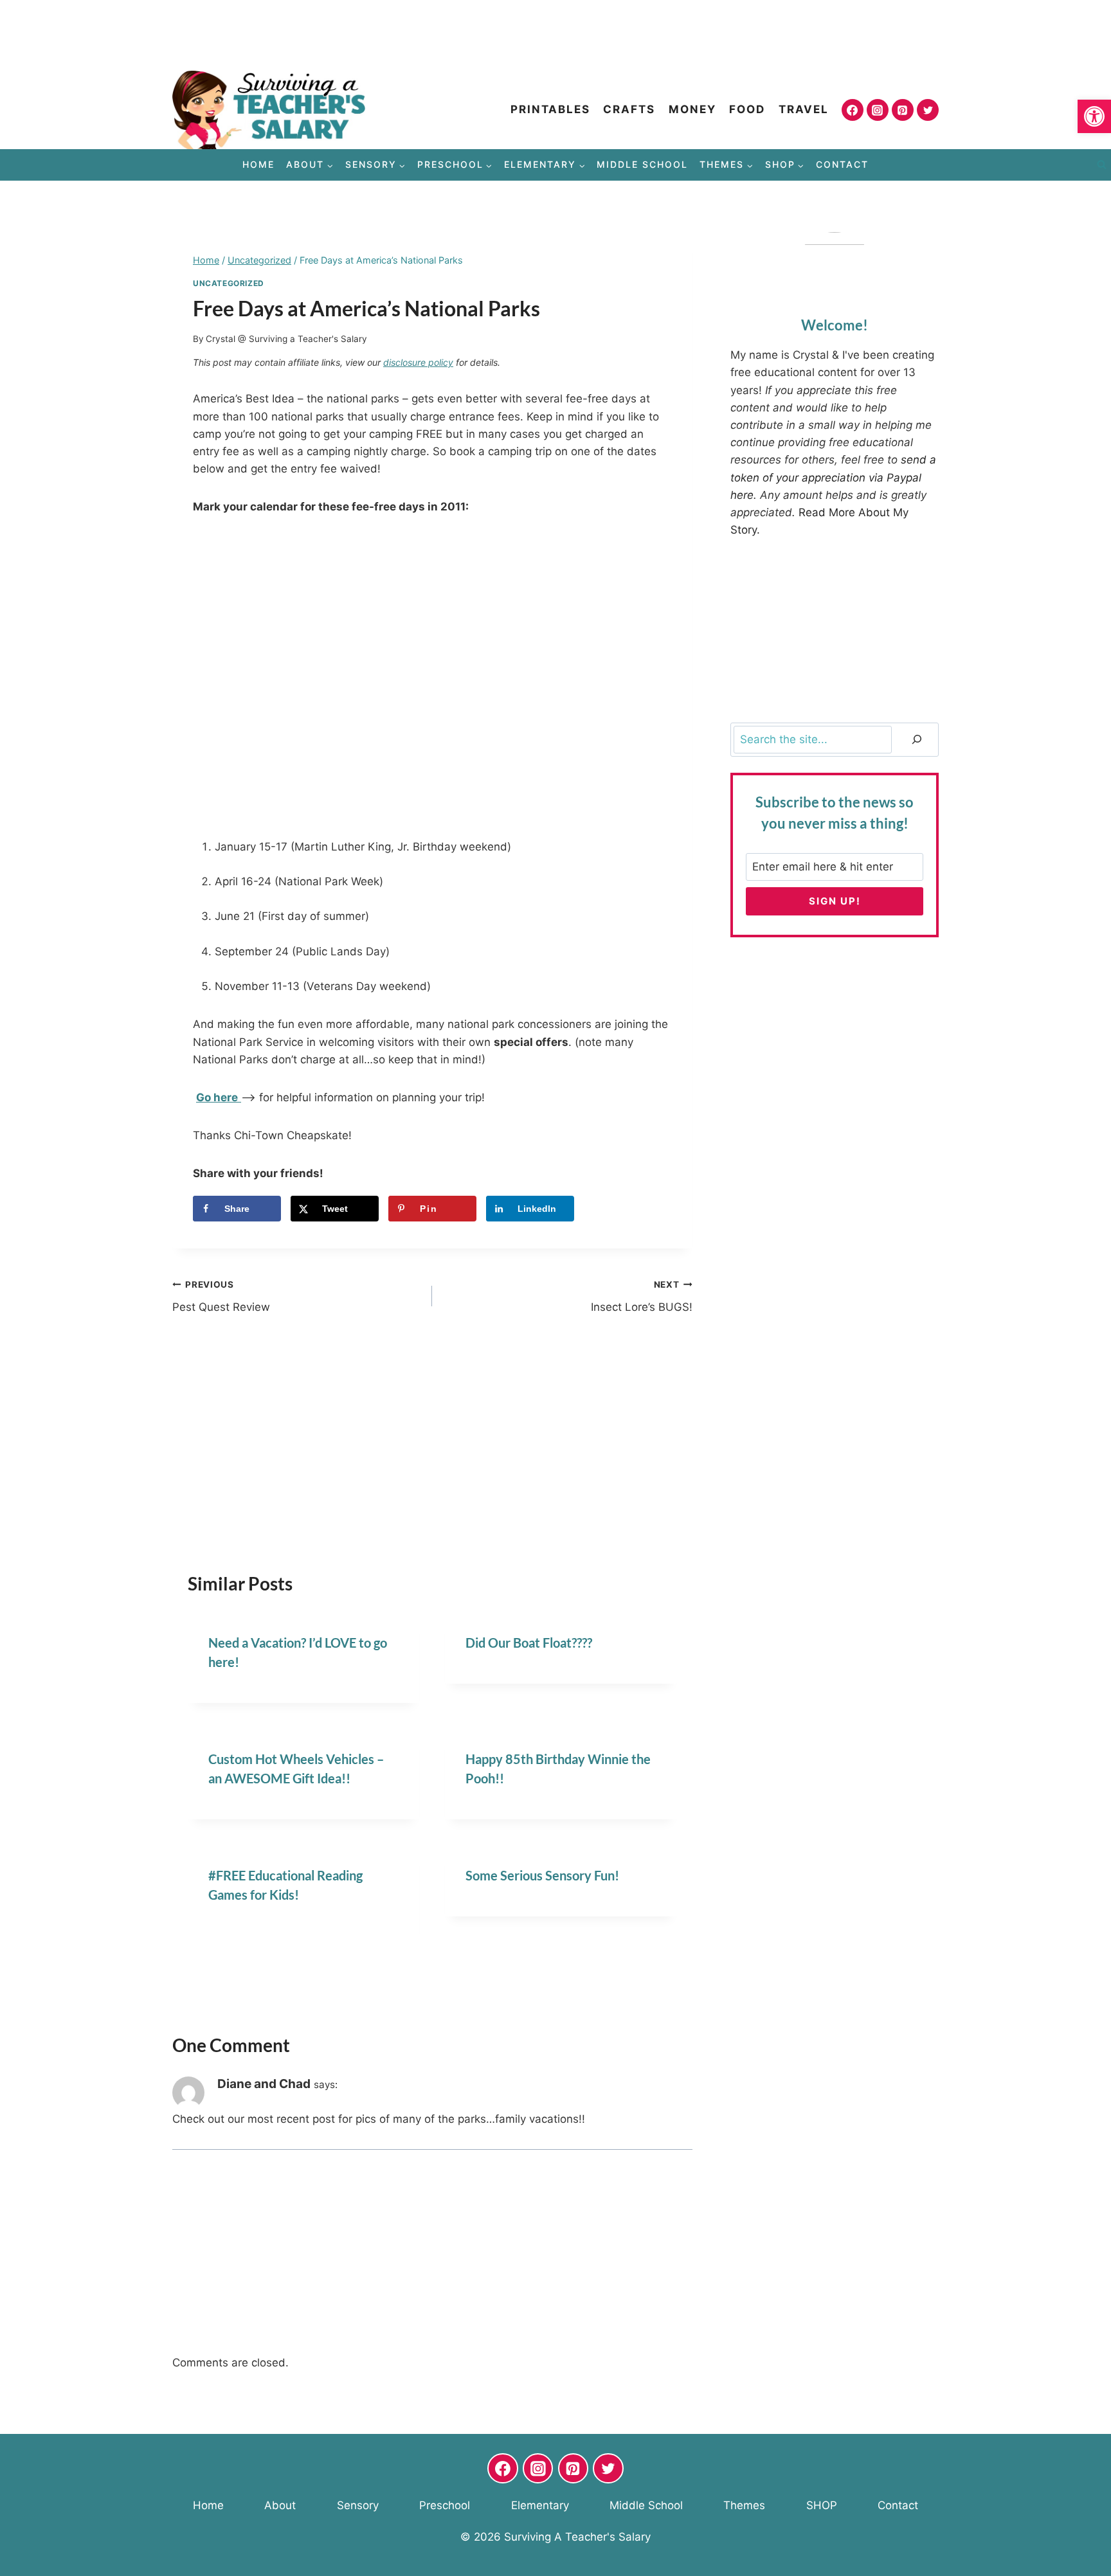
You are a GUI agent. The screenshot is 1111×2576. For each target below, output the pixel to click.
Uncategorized (229, 283)
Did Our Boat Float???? (529, 1643)
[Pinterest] (903, 110)
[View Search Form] (1101, 165)
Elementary (540, 2505)
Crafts (629, 109)
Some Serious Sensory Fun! (542, 1875)
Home (258, 164)
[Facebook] (853, 110)
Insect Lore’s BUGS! (641, 1296)
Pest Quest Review (221, 1296)
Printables (550, 109)
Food (747, 109)
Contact (842, 164)
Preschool (445, 2505)
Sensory (358, 2505)
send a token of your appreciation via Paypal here (833, 477)
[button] (1094, 116)
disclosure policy (418, 362)
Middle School (642, 164)
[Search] (917, 740)
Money (692, 109)
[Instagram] (878, 110)
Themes (744, 2505)
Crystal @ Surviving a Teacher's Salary (286, 339)
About (280, 2505)
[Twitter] (928, 110)
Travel (804, 109)
